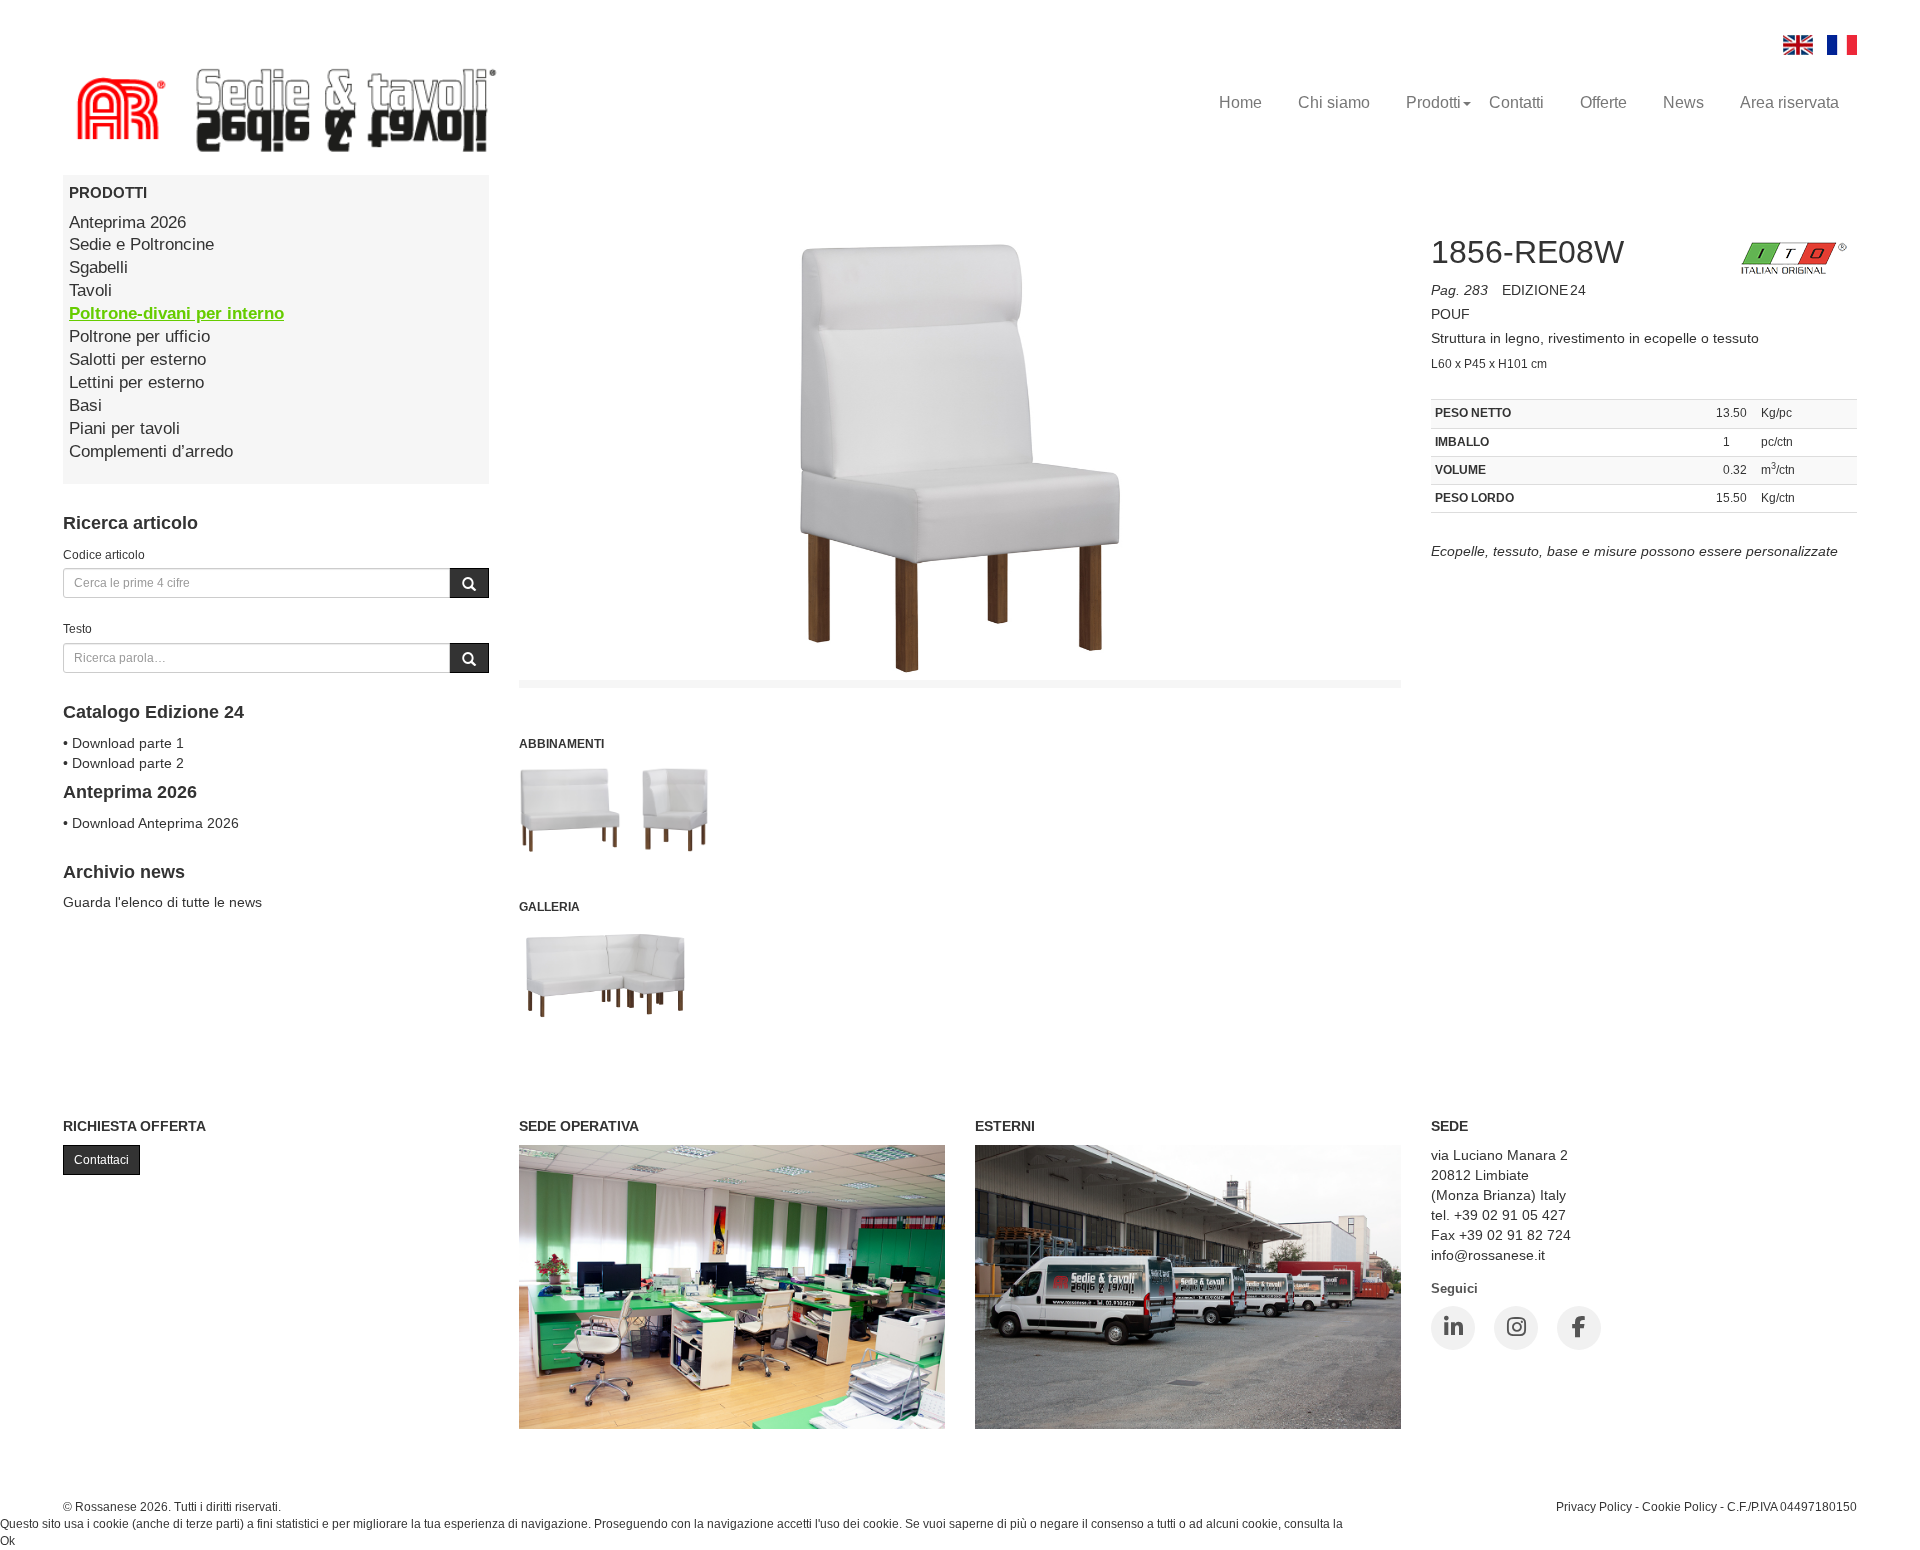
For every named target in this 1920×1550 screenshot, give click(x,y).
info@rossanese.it (1488, 1255)
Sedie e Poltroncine (141, 244)
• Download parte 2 (123, 763)
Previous (474, 652)
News (1683, 102)
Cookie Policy (1679, 1506)
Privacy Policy (1594, 1506)
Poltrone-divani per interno (176, 313)
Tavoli (90, 290)
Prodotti (1433, 102)
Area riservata (1789, 102)
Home (1240, 102)
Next (1446, 652)
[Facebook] (1579, 1328)
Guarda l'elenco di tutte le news (162, 902)
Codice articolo (104, 554)
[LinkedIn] (1453, 1328)
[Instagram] (1516, 1328)
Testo (77, 628)
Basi (85, 405)
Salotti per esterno (137, 359)
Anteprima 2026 (127, 222)
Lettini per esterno (136, 382)
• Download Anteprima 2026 (151, 823)
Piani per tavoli (124, 428)
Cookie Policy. (1384, 1524)
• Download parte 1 (123, 743)
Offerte (1603, 102)
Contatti (1516, 102)
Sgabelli (98, 267)
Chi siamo (1334, 102)
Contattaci (101, 1160)
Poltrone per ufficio (139, 336)
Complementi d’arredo (151, 451)
